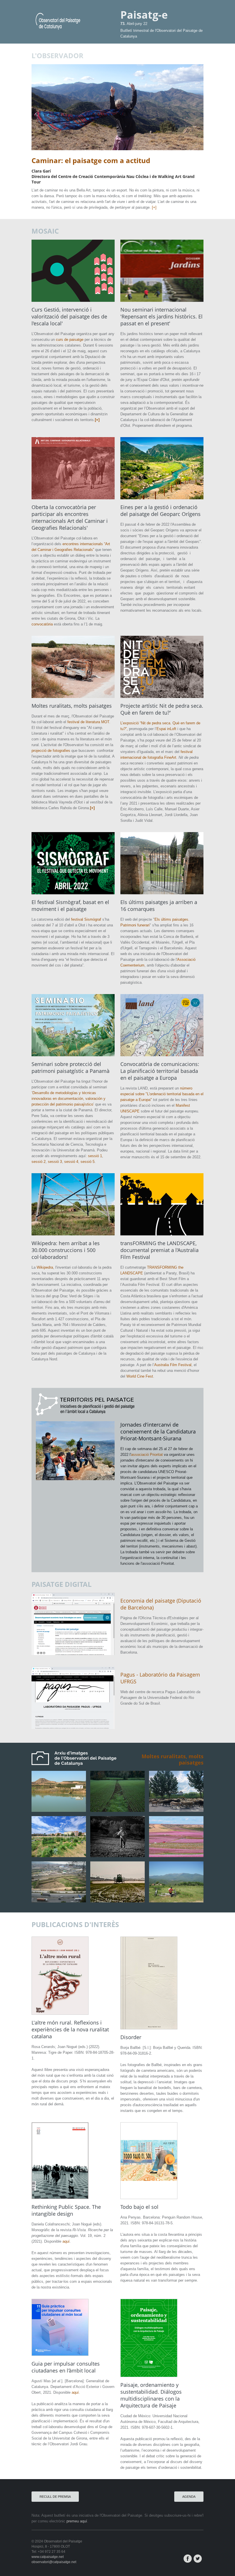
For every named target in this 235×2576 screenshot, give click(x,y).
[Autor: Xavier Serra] (117, 1856)
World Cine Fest (140, 1376)
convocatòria (42, 624)
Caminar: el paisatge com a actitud (91, 160)
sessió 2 (39, 1162)
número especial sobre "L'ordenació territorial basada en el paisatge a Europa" (162, 1094)
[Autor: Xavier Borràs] (176, 1810)
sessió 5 (88, 1162)
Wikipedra (45, 1267)
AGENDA (189, 2497)
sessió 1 (95, 1156)
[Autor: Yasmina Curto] (117, 1901)
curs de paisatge (70, 340)
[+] (154, 207)
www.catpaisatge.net (48, 2557)
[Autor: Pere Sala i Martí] (59, 1810)
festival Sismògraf (86, 919)
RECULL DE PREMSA (55, 2497)
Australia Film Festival (173, 1365)
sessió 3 (55, 1162)
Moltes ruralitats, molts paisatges (173, 1759)
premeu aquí (77, 2521)
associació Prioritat (147, 1455)
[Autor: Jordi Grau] (59, 1901)
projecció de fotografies (51, 751)
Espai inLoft (166, 729)
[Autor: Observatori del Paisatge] (176, 1901)
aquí (66, 2241)
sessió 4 (71, 1162)
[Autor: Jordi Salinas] (176, 1856)
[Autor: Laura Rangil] (117, 1810)
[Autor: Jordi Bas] (59, 1856)
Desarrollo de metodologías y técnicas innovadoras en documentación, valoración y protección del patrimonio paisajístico (68, 1099)
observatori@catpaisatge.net (54, 2562)
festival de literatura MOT (88, 722)
